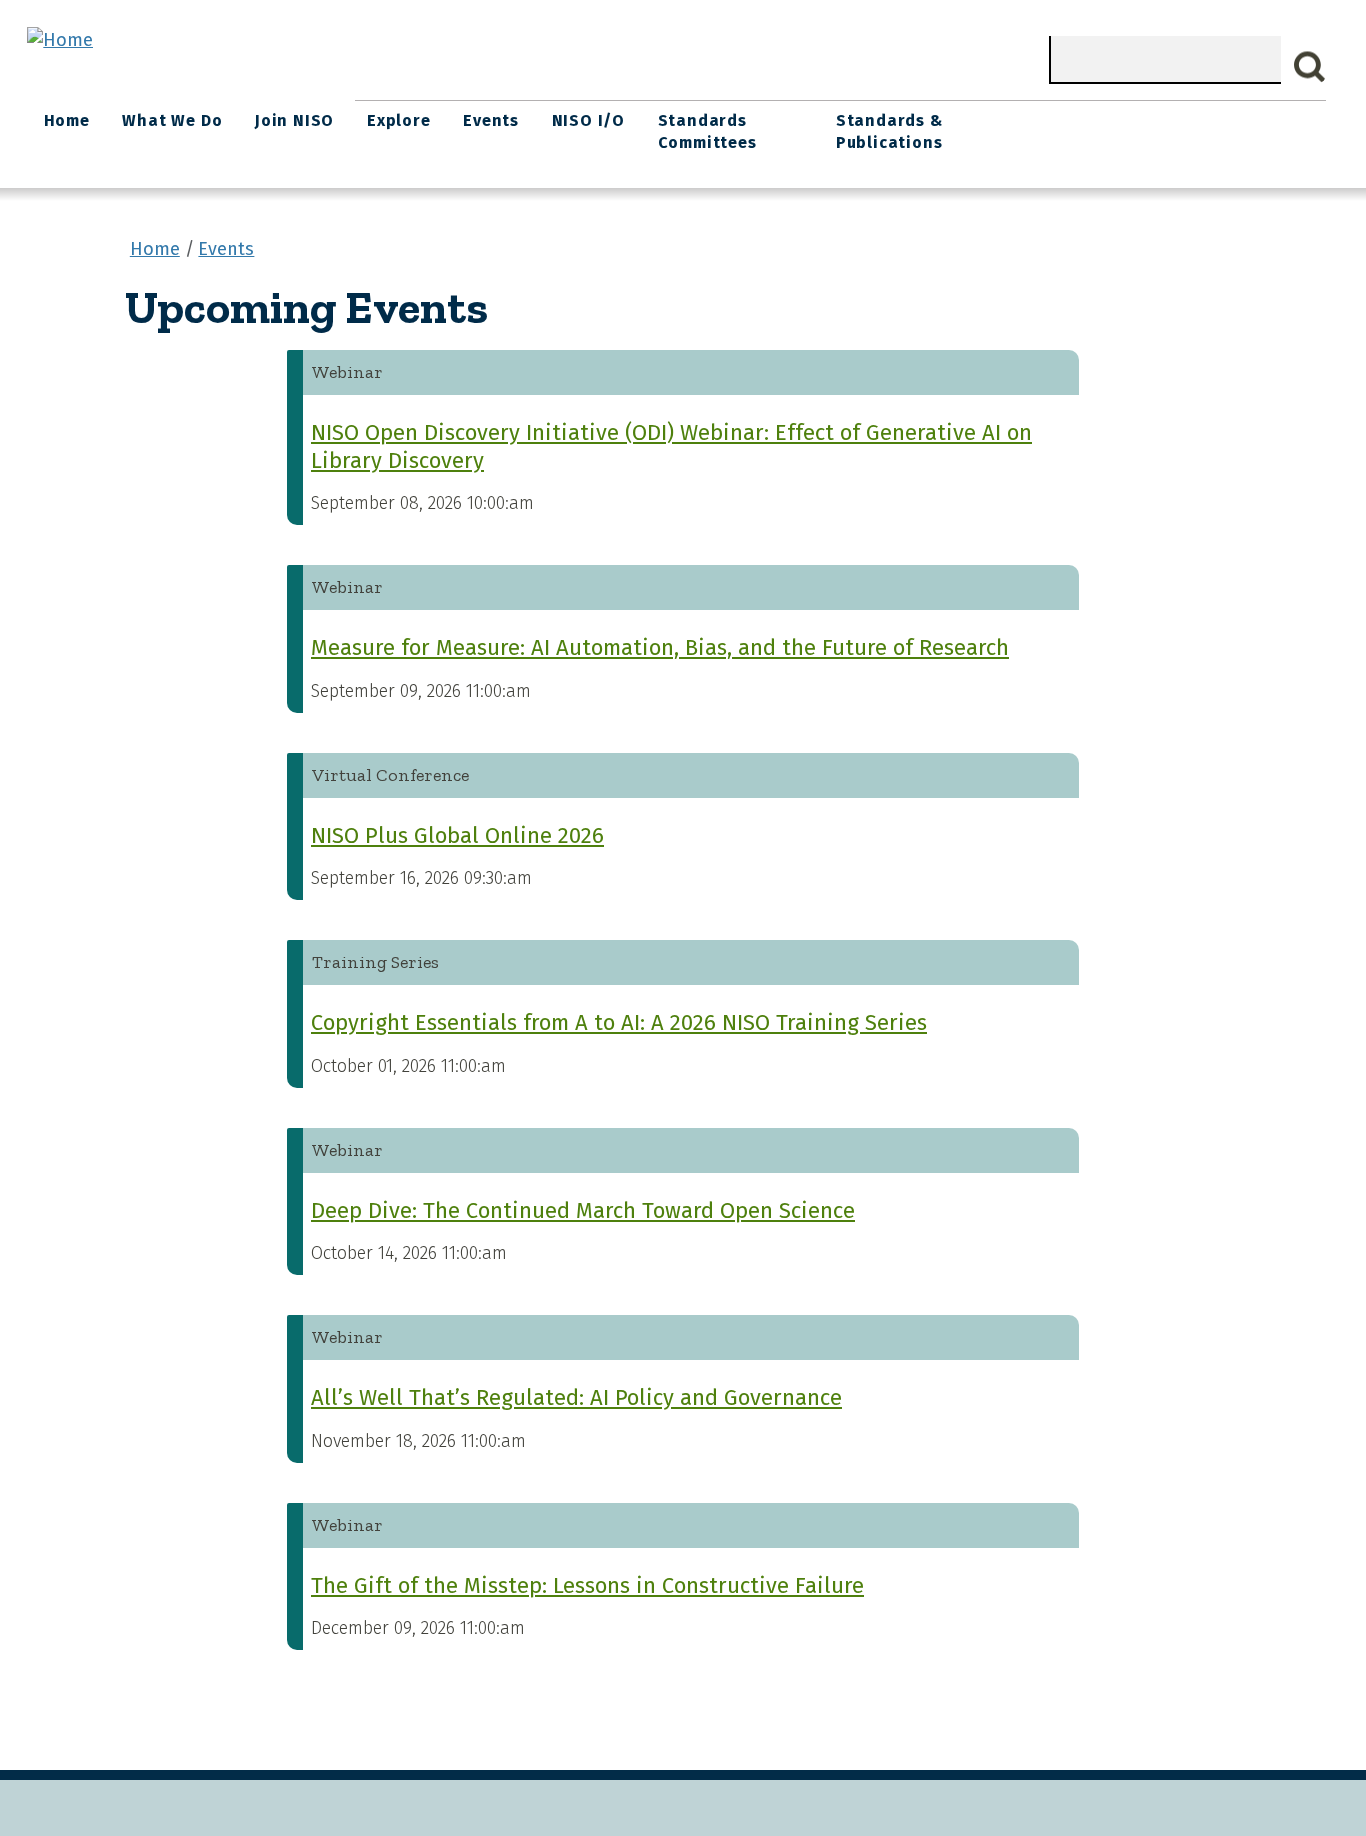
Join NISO (294, 120)
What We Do (172, 120)
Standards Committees (707, 131)
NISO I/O (588, 120)
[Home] (60, 40)
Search (1310, 67)
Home (67, 120)
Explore (399, 120)
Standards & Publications (889, 131)
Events (491, 120)
